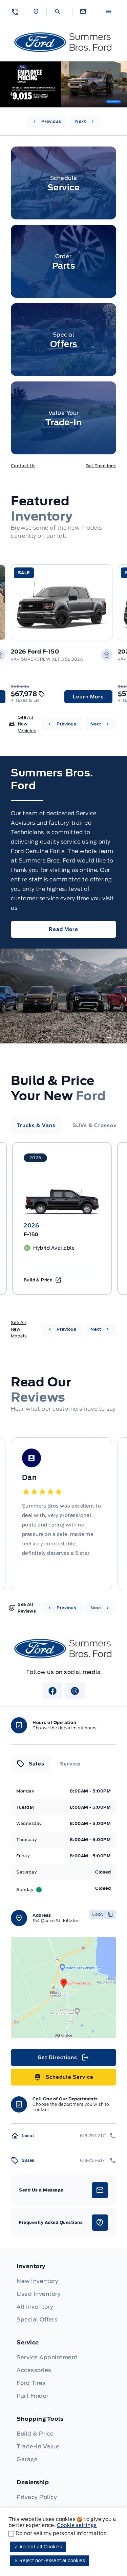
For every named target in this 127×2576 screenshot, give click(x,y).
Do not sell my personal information (61, 2533)
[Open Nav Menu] (111, 11)
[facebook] (52, 1691)
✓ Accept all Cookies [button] (38, 2547)
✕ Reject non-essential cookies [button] (50, 2561)
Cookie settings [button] (77, 2525)
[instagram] (75, 1691)
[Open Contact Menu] (85, 11)
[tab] (36, 1125)
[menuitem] (63, 2293)
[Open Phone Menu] (14, 11)
